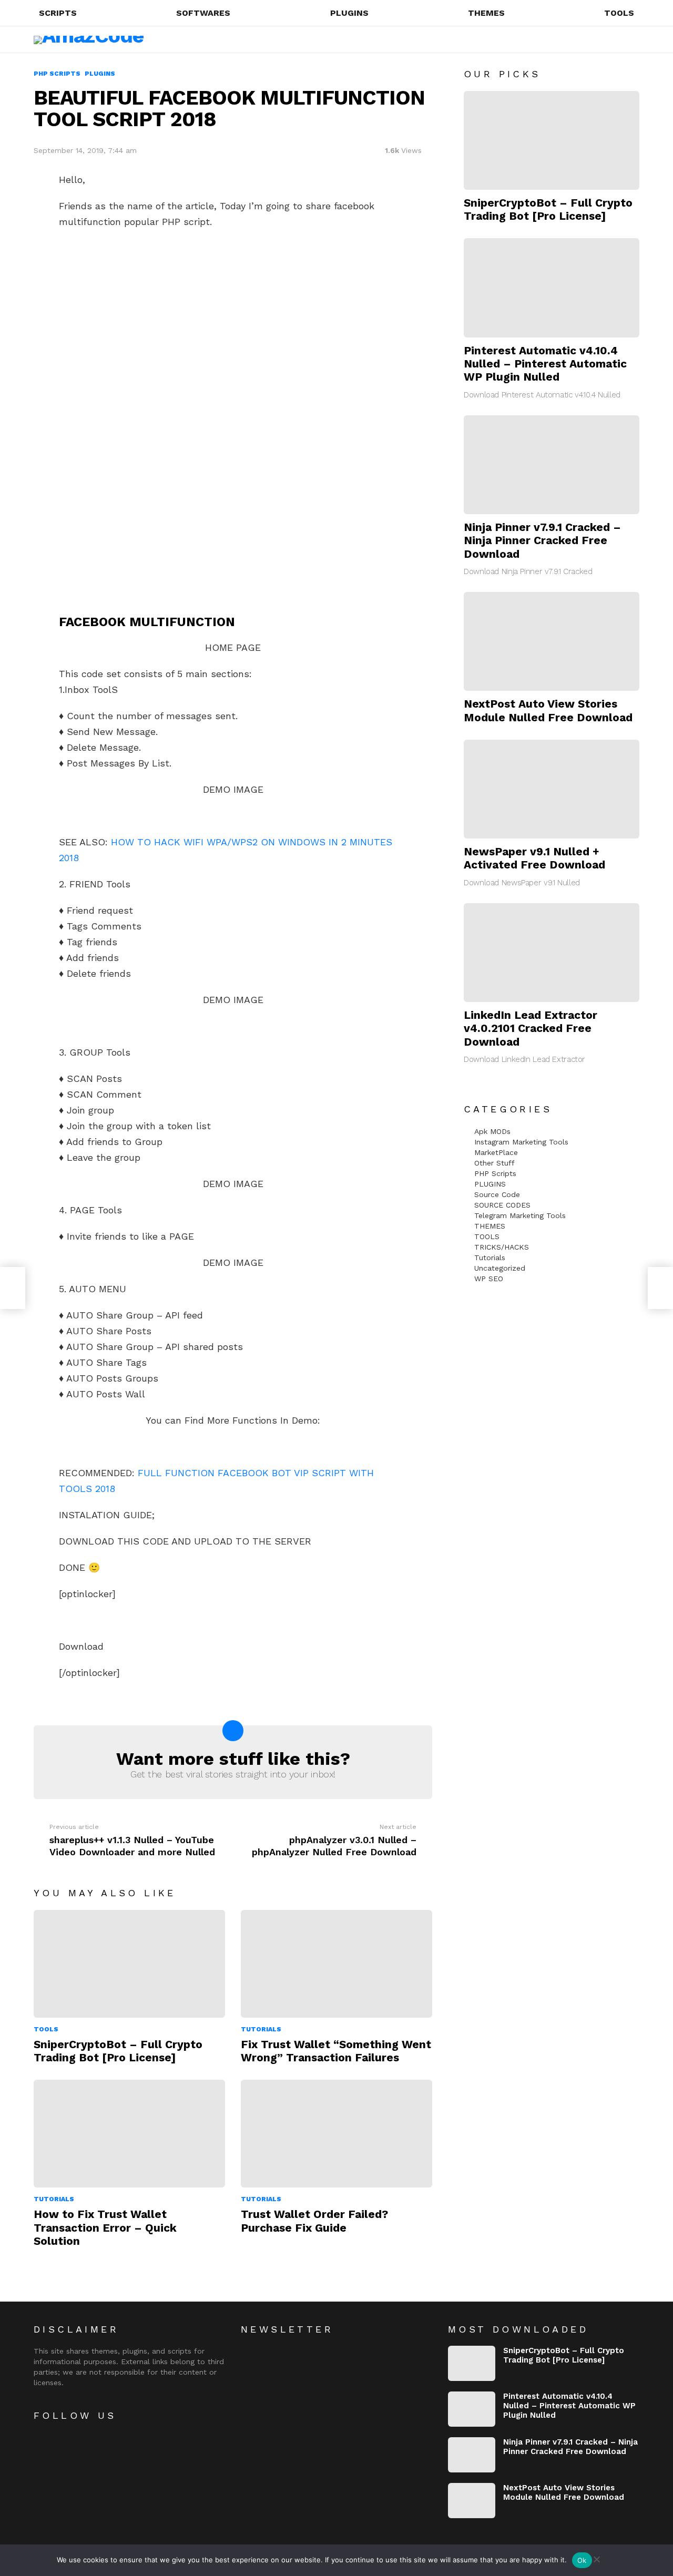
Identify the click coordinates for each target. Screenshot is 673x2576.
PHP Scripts (495, 1173)
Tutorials (261, 2029)
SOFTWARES (203, 13)
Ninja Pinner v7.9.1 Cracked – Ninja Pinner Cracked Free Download (542, 540)
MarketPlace (496, 1152)
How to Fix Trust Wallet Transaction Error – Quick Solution (105, 2227)
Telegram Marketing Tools (520, 1215)
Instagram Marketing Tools (521, 1142)
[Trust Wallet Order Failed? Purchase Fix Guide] (336, 2134)
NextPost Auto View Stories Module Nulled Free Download (548, 710)
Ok (582, 2560)
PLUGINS (349, 13)
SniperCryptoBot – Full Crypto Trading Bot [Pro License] (118, 2051)
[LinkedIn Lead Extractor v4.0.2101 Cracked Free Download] (552, 953)
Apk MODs (492, 1131)
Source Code (497, 1194)
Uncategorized (500, 1268)
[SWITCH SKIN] (611, 39)
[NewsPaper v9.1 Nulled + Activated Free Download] (552, 789)
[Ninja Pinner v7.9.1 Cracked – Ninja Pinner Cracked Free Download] (552, 465)
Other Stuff (494, 1163)
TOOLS (619, 13)
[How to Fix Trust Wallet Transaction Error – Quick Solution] (129, 2134)
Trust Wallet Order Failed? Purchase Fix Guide (314, 2221)
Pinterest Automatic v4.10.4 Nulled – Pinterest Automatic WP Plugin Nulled (545, 364)
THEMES (486, 13)
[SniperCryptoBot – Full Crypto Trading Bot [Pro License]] (129, 1964)
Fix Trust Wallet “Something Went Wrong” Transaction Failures (336, 2051)
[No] (596, 2558)
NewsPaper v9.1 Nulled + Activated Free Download (534, 858)
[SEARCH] (593, 39)
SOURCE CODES (502, 1205)
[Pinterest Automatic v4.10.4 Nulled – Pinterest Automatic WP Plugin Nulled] (552, 288)
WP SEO (489, 1279)
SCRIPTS (58, 13)
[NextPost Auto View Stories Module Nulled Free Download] (552, 641)
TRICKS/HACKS (502, 1247)
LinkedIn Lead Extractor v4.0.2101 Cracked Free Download (531, 1028)
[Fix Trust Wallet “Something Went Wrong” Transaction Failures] (336, 1964)
